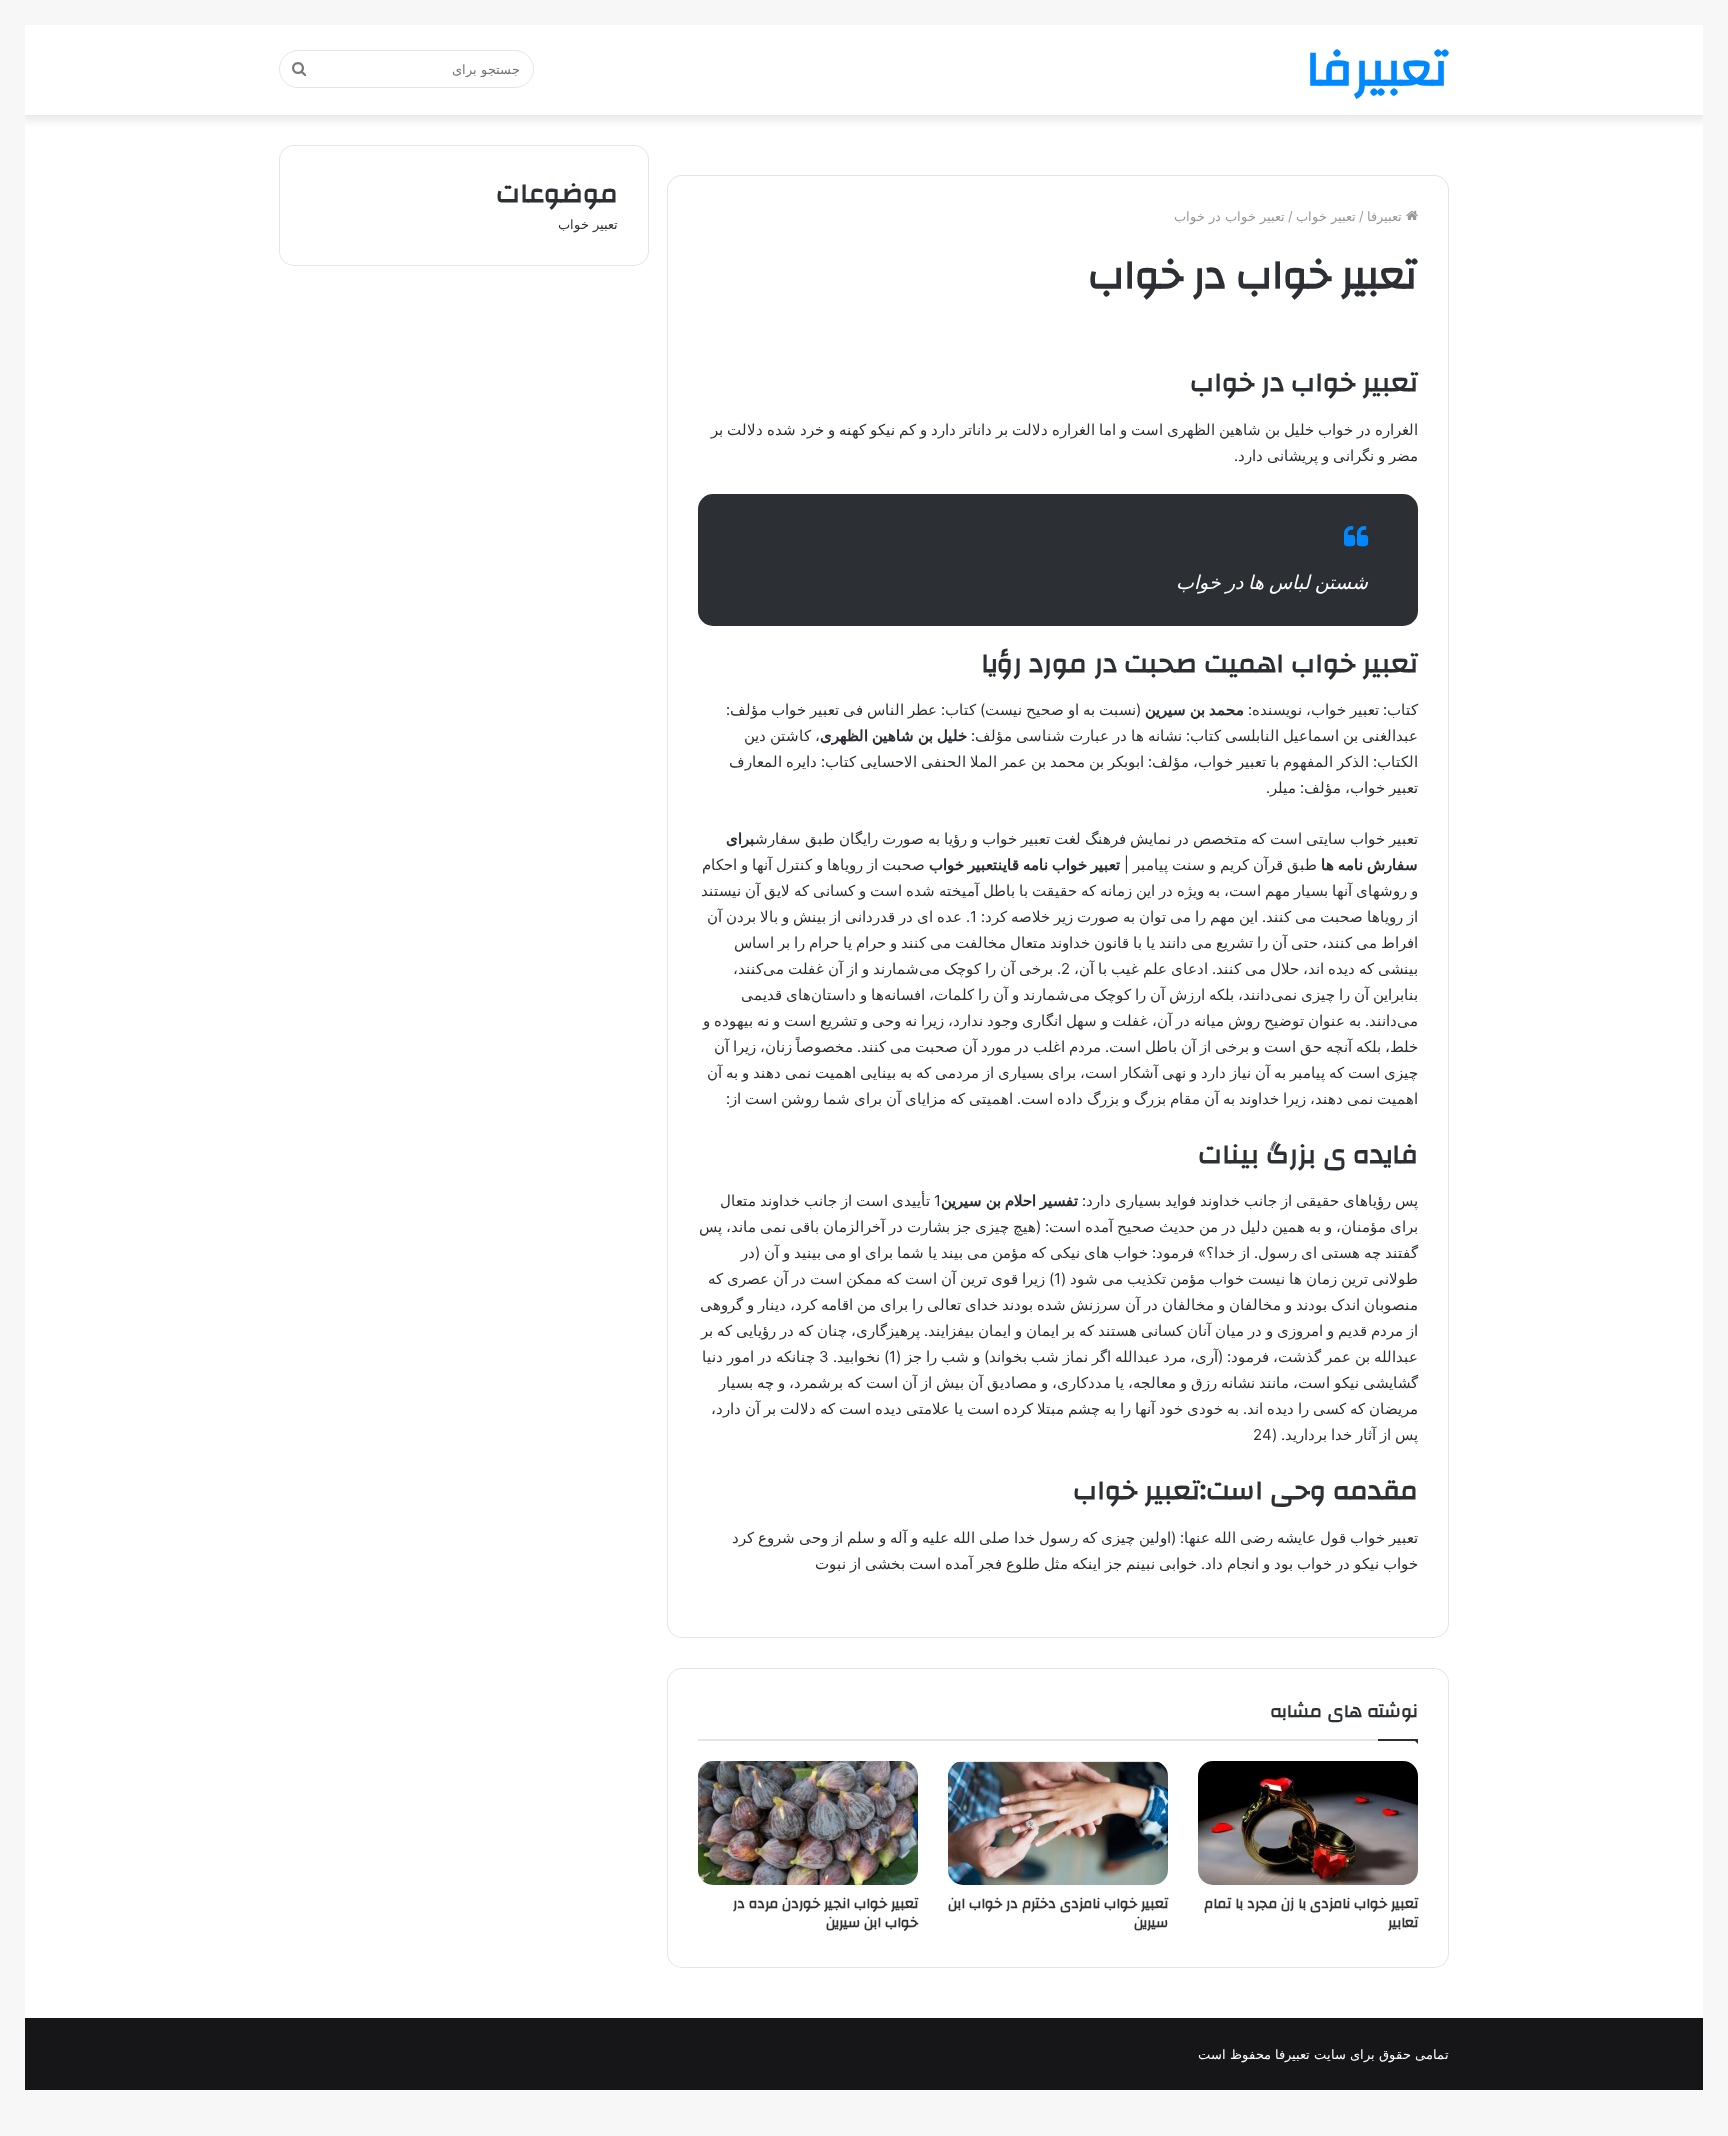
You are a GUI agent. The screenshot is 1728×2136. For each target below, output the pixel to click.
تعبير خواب (1326, 216)
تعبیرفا (1386, 216)
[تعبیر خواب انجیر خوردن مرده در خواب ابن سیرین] (808, 1823)
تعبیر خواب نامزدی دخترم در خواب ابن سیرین (1058, 1913)
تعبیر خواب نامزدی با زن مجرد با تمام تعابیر (1311, 1913)
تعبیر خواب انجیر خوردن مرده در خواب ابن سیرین (825, 1913)
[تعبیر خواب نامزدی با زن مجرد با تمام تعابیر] (1308, 1823)
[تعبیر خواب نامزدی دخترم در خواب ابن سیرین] (1058, 1823)
